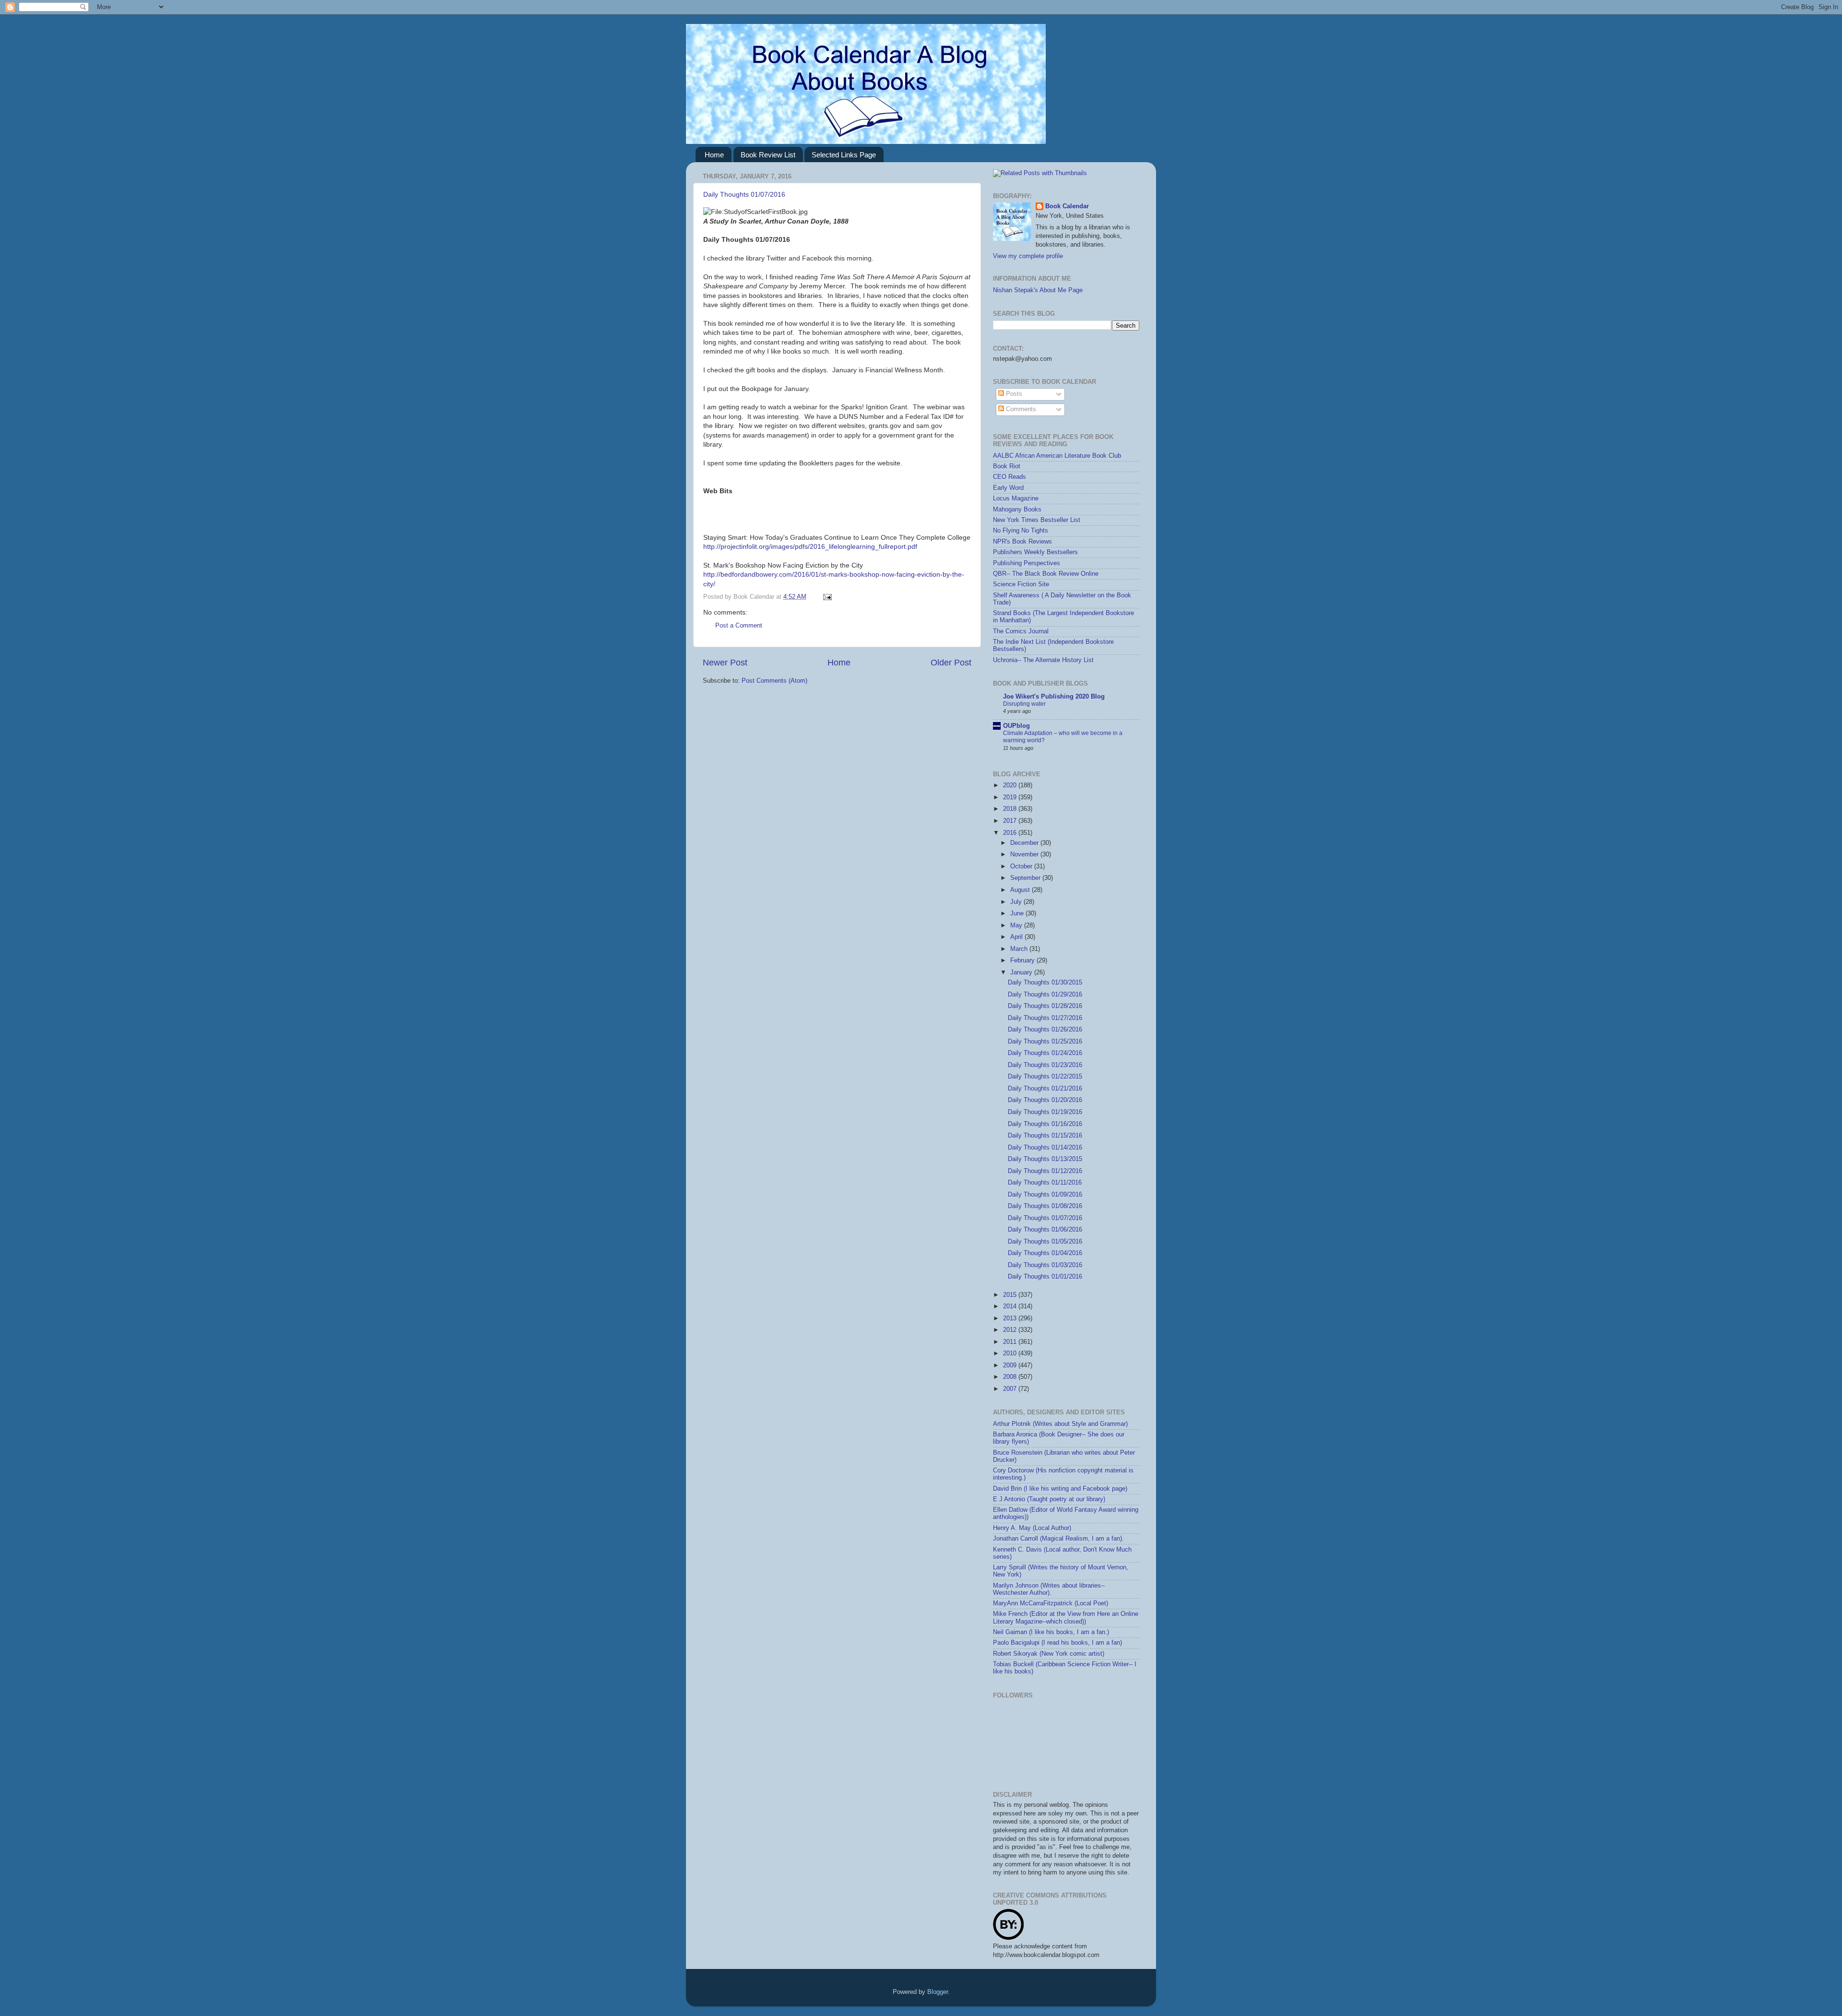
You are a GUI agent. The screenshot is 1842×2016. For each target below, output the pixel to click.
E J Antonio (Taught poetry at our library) (1049, 1499)
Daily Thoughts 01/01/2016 (1045, 1277)
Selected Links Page (844, 155)
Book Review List (768, 155)
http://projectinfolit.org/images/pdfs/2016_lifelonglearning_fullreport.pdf (810, 546)
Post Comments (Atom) (774, 681)
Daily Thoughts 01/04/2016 (1045, 1253)
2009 (1011, 1365)
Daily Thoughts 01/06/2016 (1045, 1230)
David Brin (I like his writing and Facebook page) (1060, 1489)
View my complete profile (1028, 256)
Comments (1020, 409)
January (1022, 972)
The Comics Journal (1021, 631)
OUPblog (1016, 726)
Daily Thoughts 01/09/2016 (1045, 1195)
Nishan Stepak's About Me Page (1038, 290)
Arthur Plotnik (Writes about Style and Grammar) (1060, 1424)
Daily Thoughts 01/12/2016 (1045, 1171)
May (1017, 925)
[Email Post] (826, 597)
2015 (1011, 1295)
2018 (1011, 809)
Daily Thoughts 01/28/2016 (1045, 1006)
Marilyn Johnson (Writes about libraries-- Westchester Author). (1049, 1589)
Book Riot (1007, 466)
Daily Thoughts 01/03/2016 (1045, 1265)
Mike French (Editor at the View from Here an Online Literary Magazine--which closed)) (1066, 1618)
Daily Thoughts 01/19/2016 (1045, 1112)
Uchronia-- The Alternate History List (1043, 660)
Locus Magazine (1016, 498)
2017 (1011, 821)
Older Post (951, 663)
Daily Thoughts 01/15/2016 (1045, 1136)
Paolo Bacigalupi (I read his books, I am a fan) (1057, 1643)
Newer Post (725, 663)
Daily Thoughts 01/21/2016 (1045, 1089)
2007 (1011, 1389)
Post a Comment (739, 626)
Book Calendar (1067, 206)
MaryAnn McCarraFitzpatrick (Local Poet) (1051, 1603)
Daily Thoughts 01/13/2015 (1045, 1159)
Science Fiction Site (1021, 584)
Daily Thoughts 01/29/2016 (1045, 995)
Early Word (1008, 488)
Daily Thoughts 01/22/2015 (1045, 1077)
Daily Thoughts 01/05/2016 (1045, 1242)
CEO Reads (1010, 477)
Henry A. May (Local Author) (1032, 1528)
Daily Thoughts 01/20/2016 (1045, 1100)
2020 (1011, 785)
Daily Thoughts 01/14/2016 (1045, 1148)
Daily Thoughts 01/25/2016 (1045, 1042)
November (1025, 854)
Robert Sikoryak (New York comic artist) (1049, 1654)
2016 (1011, 833)
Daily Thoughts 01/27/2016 (1045, 1018)
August (1021, 890)
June (1018, 913)
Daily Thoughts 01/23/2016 (1045, 1065)
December (1025, 843)
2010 (1011, 1353)
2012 (1011, 1330)
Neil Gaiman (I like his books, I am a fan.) (1051, 1632)
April (1017, 937)
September (1026, 878)
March (1020, 949)
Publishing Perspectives (1027, 563)
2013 (1011, 1318)
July (1017, 902)
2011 (1011, 1342)
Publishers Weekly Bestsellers (1035, 552)
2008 (1011, 1377)
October (1022, 866)
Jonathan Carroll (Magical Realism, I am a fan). (1058, 1539)
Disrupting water (1024, 704)
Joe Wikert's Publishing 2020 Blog (1054, 697)
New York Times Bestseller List (1037, 520)
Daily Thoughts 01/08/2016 (1045, 1206)
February (1023, 961)
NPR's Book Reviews (1022, 542)
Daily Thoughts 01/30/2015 (1045, 983)
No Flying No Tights (1021, 531)
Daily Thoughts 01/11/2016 (1045, 1183)
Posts (1013, 394)
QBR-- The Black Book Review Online (1046, 574)
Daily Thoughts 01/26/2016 (1045, 1030)
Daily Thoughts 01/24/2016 (1045, 1053)
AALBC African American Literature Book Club (1057, 456)
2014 (1011, 1306)
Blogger (938, 1992)
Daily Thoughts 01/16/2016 (1045, 1124)
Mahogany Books (1017, 510)
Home (714, 155)
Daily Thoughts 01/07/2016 (744, 194)
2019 (1011, 797)
